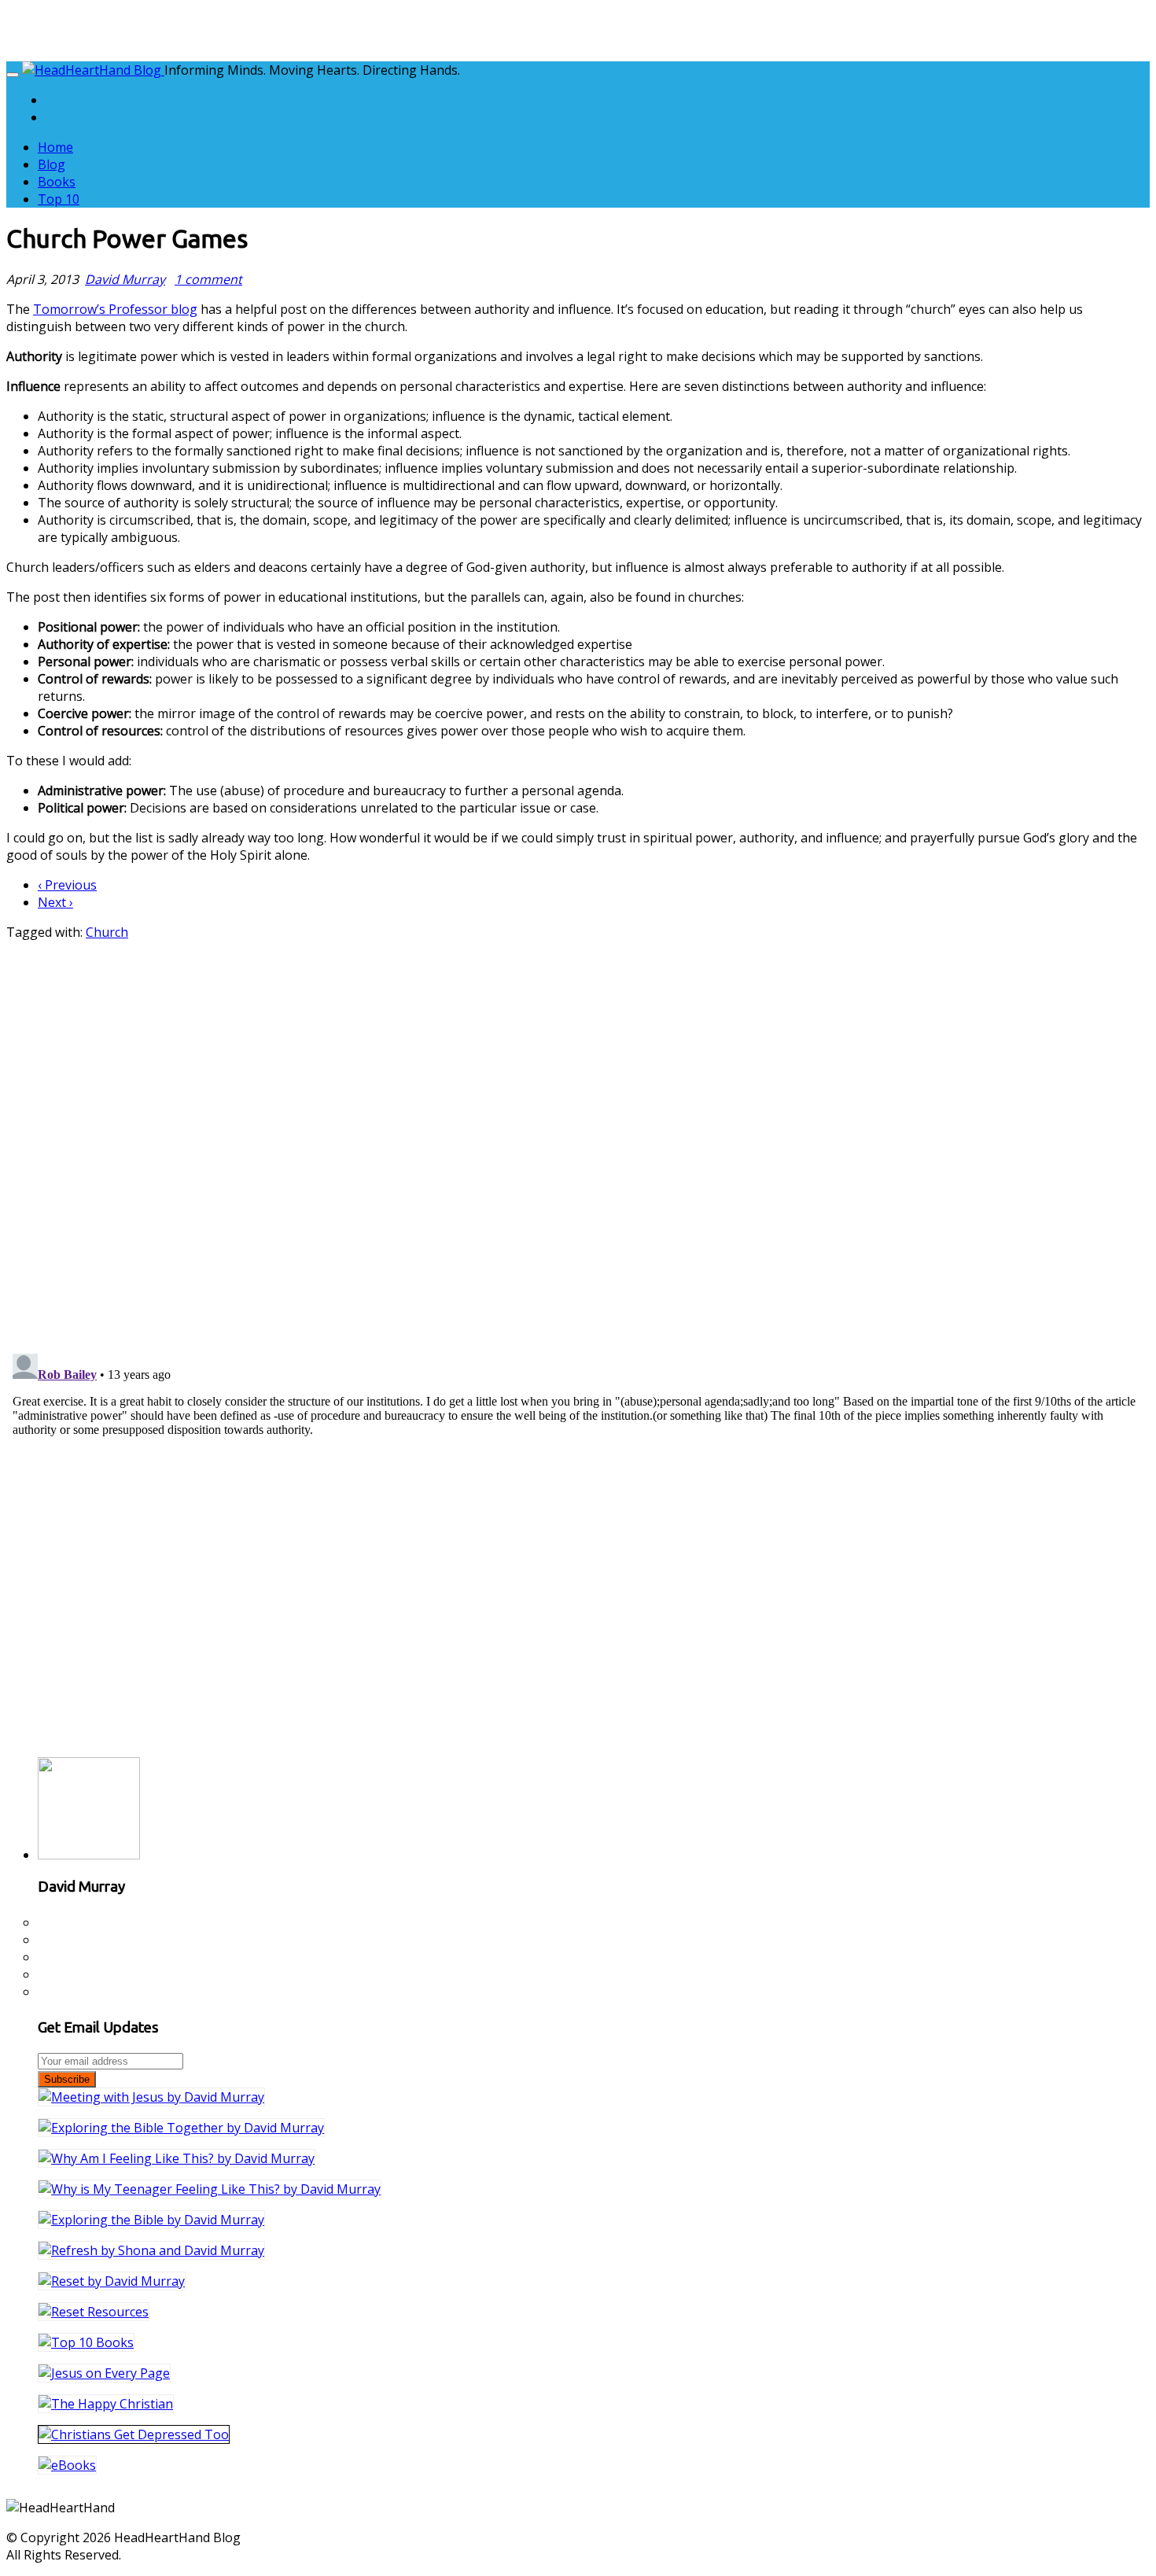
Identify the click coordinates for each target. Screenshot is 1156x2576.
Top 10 (59, 199)
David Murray (125, 279)
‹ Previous (67, 885)
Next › (55, 902)
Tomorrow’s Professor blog (115, 309)
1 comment (208, 279)
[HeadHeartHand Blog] (93, 70)
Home (55, 147)
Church (107, 932)
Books (57, 182)
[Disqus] (578, 1137)
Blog (52, 164)
